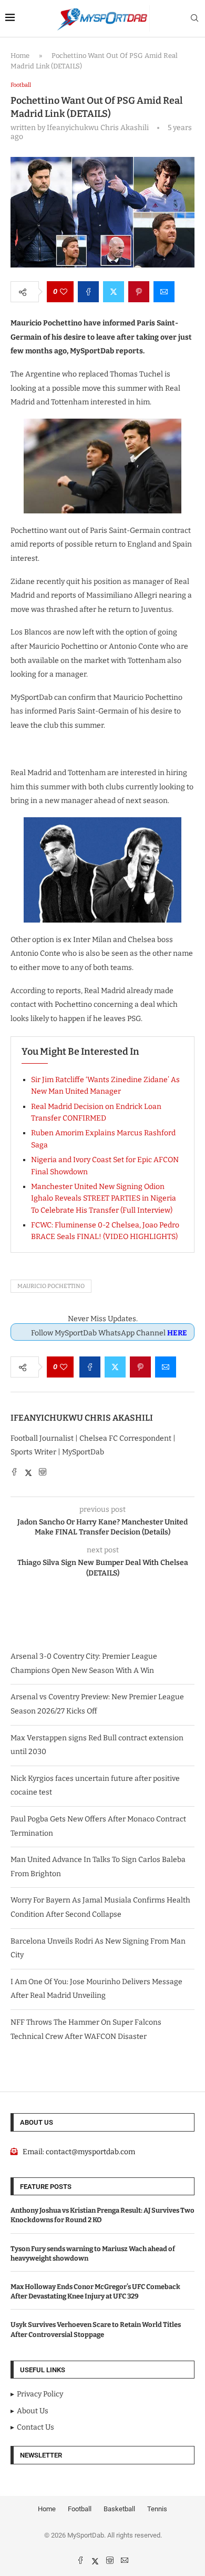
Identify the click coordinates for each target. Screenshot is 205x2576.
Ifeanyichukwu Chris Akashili (82, 1418)
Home (20, 56)
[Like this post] (64, 292)
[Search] (194, 19)
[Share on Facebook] (88, 292)
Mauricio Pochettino (51, 1286)
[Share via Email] (164, 292)
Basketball (119, 2509)
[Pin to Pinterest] (139, 292)
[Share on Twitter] (114, 292)
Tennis (157, 2509)
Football (80, 2509)
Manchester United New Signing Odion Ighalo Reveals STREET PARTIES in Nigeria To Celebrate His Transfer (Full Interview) (104, 1198)
